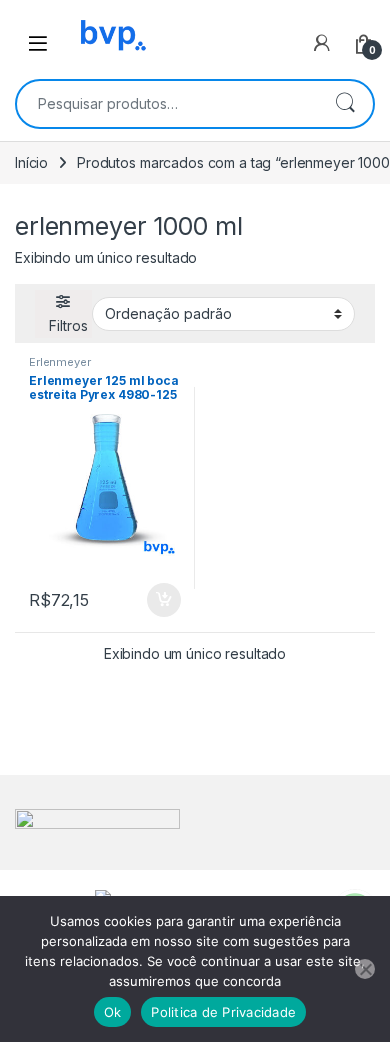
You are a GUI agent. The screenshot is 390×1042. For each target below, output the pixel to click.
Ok (113, 1012)
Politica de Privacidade (223, 1012)
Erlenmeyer (60, 362)
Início (31, 162)
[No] (365, 969)
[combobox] (167, 104)
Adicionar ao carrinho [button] (150, 600)
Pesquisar (345, 104)
